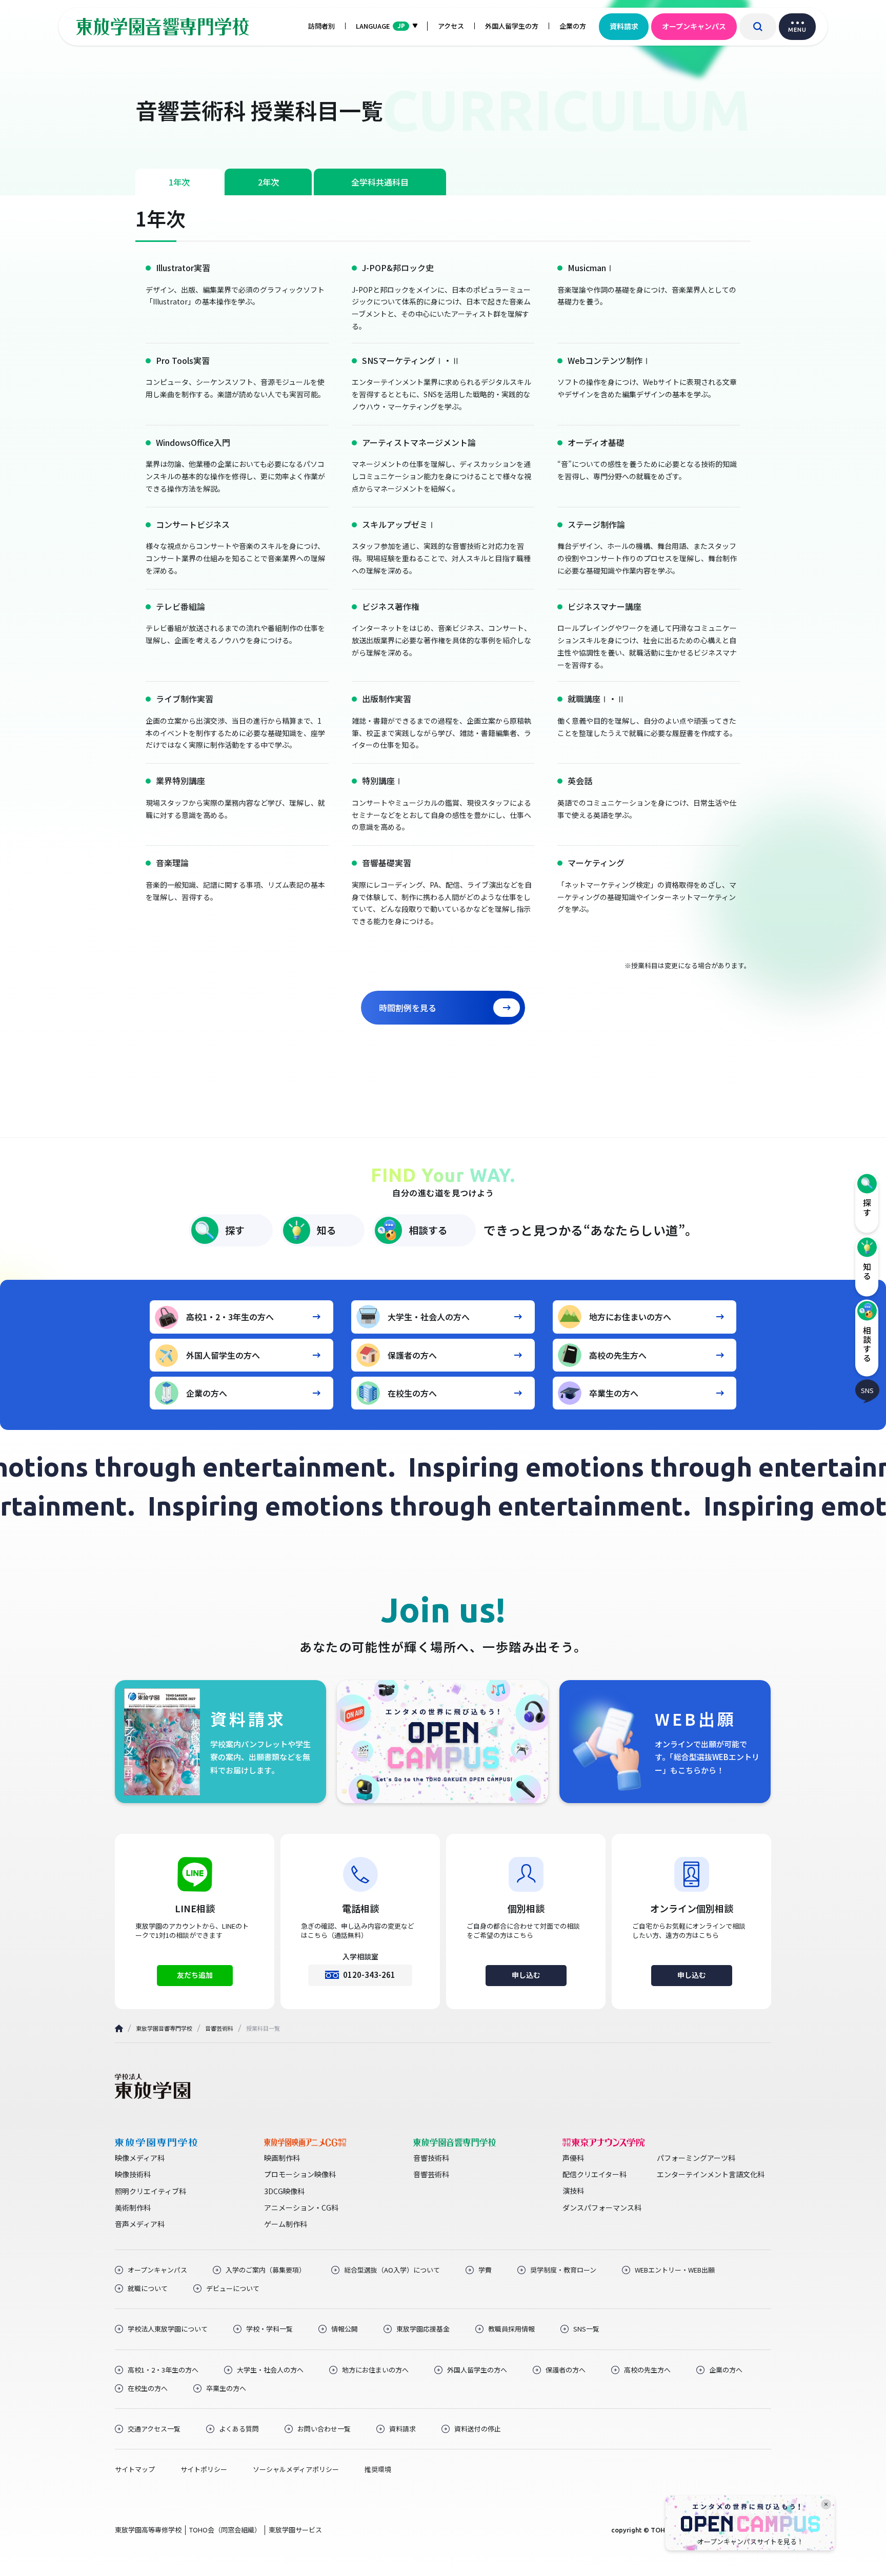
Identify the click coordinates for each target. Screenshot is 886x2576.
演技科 (573, 2191)
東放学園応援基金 (423, 2329)
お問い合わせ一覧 (324, 2429)
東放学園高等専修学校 (148, 2530)
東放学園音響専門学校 (164, 2028)
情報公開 (345, 2329)
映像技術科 (133, 2174)
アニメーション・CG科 (301, 2207)
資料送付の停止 (478, 2429)
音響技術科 (431, 2158)
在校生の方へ (412, 1393)
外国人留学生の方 (512, 26)
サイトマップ (135, 2469)
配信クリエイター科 (595, 2174)
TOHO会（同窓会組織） (225, 2530)
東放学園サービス (295, 2530)
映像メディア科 (140, 2158)
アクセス (451, 26)
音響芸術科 (219, 2028)
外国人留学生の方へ (223, 1355)
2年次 (268, 182)
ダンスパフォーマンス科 (602, 2207)
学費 (485, 2270)
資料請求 (624, 26)
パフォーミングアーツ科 (696, 2158)
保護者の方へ (412, 1355)
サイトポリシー (204, 2469)
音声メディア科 (140, 2224)
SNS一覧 (586, 2329)
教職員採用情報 (511, 2329)
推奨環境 (378, 2469)
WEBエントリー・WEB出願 (675, 2270)
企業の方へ (207, 1393)
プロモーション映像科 (300, 2174)
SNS (867, 1390)
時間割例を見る (408, 1008)
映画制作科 (282, 2158)
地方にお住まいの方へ (630, 1317)
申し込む (526, 1975)
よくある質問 (239, 2429)
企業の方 (573, 26)
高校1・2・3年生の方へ (230, 1317)
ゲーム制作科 (286, 2224)
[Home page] (119, 2028)
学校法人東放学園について (168, 2329)
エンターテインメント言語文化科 (711, 2174)
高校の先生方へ (618, 1355)
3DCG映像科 (284, 2191)
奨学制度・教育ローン (563, 2270)
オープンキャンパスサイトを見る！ (750, 2542)
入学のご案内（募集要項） (266, 2270)
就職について (148, 2288)
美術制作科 (133, 2207)
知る (327, 1230)
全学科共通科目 (380, 182)
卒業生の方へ (614, 1393)
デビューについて (233, 2288)
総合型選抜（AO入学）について (392, 2270)
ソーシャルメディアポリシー (296, 2469)
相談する (428, 1230)
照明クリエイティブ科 (150, 2191)
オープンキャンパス (694, 26)
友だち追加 (195, 1975)
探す (235, 1230)
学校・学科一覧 (269, 2329)
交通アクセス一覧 (154, 2429)
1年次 (179, 182)
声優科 (573, 2158)
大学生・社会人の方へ (429, 1317)
